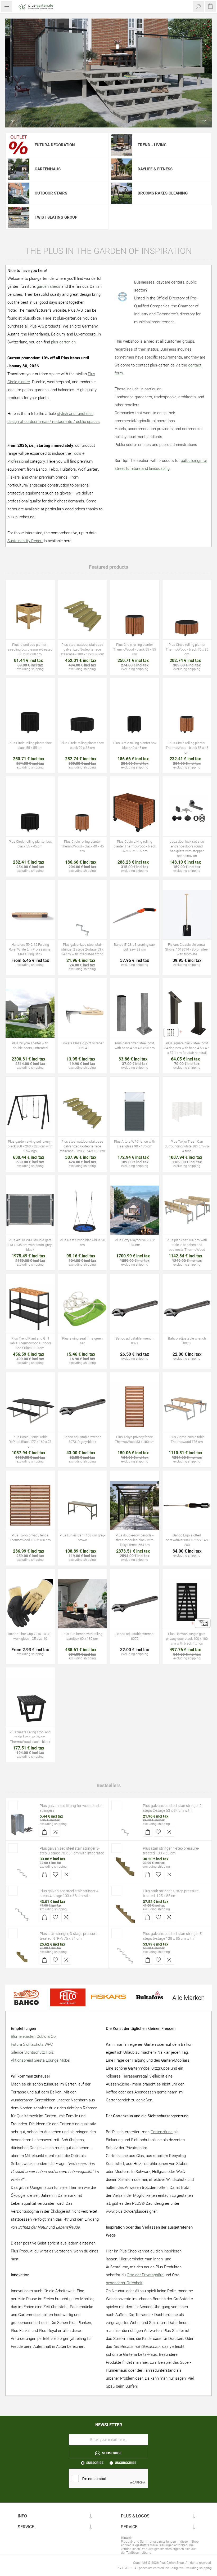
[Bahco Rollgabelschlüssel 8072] (135, 1604)
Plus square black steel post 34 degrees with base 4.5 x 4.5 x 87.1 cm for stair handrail (187, 1048)
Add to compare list (55, 1832)
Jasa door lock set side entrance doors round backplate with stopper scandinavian (187, 849)
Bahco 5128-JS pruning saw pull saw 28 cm (135, 947)
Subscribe (95, 2463)
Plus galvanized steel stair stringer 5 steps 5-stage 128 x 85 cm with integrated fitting (172, 1938)
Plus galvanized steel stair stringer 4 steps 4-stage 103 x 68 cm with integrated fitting (69, 1896)
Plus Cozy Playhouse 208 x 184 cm (135, 1242)
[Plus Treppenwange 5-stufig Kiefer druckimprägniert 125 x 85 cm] (125, 1909)
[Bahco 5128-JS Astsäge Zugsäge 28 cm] (135, 915)
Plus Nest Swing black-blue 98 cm (82, 1242)
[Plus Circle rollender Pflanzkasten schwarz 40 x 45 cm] (135, 713)
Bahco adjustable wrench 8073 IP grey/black (82, 1439)
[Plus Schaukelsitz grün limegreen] (83, 1309)
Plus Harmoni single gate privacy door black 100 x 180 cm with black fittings (187, 1639)
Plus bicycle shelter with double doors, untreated (30, 1046)
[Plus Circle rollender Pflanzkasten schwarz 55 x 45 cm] (30, 812)
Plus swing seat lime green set (82, 1341)
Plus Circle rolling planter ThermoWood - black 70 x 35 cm (187, 649)
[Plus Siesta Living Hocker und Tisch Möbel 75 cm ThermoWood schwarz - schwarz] (30, 1703)
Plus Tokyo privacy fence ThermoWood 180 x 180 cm (30, 1538)
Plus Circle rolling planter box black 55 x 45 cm (30, 844)
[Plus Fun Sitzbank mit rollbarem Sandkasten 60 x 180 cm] (83, 1604)
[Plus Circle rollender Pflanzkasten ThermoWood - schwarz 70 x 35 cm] (187, 615)
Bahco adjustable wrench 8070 (187, 1341)
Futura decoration (55, 145)
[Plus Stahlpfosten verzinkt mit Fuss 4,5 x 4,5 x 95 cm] (135, 1013)
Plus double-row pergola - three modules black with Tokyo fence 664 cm (135, 1540)
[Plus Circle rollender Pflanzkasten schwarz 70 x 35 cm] (83, 713)
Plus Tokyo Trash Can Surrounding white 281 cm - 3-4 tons (187, 1146)
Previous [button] (13, 121)
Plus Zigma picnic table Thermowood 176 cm (187, 1439)
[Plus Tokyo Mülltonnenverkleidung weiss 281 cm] (187, 1112)
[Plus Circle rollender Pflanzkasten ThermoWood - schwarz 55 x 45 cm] (187, 713)
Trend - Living (152, 145)
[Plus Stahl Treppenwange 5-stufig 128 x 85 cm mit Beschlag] (125, 1952)
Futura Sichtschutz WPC (32, 2044)
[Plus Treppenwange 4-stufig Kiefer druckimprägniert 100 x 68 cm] (125, 1867)
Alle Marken (188, 1998)
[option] (108, 73)
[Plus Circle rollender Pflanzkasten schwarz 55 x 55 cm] (30, 713)
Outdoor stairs (51, 193)
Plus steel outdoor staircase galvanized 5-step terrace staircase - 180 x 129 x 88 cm (82, 649)
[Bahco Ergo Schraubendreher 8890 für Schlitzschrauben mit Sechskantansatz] (187, 1506)
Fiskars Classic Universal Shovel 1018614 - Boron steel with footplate (187, 949)
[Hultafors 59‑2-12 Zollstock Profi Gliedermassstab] (30, 915)
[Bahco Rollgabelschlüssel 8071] (135, 1309)
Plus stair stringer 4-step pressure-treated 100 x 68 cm (171, 1851)
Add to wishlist (159, 1832)
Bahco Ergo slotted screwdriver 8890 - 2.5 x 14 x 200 (187, 1540)
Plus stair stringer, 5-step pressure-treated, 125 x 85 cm (171, 1893)
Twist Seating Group (56, 217)
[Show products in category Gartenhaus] (19, 169)
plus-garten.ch (63, 342)
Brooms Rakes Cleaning (163, 193)
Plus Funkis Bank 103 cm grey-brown (82, 1538)
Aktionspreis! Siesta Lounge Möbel (40, 2060)
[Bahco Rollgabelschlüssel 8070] (187, 1309)
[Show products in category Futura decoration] (19, 145)
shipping (37, 669)
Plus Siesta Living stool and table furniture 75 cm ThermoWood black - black (30, 1737)
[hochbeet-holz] (30, 615)
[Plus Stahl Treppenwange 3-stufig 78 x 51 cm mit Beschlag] (22, 1867)
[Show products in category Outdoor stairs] (19, 193)
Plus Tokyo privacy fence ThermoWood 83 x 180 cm (135, 1439)
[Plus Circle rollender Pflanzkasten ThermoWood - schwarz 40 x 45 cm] (83, 812)
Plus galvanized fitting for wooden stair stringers (72, 1808)
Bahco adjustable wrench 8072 (135, 1636)
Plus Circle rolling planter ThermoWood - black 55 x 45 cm (187, 748)
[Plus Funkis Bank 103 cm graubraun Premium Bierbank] (83, 1506)
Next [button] (204, 121)
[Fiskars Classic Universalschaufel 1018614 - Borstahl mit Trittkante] (187, 915)
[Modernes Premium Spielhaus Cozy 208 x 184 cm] (135, 1210)
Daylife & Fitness (155, 169)
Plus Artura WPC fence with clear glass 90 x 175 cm (135, 1144)
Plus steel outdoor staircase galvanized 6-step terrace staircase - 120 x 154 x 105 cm (82, 1146)
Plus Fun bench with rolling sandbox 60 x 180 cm (82, 1636)
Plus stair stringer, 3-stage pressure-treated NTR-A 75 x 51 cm (69, 1936)
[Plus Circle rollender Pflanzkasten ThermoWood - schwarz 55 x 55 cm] (135, 615)
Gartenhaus (48, 169)
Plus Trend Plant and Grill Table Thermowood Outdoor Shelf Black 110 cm (30, 1343)
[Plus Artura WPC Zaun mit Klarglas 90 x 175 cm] (135, 1112)
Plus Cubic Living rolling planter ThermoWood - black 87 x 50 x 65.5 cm (135, 846)
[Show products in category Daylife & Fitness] (122, 169)
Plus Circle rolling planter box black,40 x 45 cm (135, 745)
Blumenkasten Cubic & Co (33, 2036)
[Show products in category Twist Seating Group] (19, 217)
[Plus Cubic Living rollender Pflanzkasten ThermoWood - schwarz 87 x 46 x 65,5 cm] (135, 812)
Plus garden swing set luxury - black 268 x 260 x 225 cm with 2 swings (30, 1146)
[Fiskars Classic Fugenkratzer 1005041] (83, 1013)
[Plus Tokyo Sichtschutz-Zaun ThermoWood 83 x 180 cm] (135, 1407)
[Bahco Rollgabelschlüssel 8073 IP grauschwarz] (83, 1407)
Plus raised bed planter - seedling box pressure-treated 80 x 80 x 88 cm (30, 649)
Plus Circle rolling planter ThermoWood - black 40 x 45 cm (82, 846)
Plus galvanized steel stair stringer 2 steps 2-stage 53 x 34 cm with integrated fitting (82, 949)
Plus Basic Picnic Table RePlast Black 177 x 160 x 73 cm (30, 1442)
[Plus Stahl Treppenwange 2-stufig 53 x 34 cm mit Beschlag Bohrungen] (83, 915)
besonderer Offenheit (124, 2283)
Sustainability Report (25, 541)
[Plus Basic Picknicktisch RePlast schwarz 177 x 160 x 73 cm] (30, 1407)
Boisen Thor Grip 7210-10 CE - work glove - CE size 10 (30, 1636)
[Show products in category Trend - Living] (122, 145)
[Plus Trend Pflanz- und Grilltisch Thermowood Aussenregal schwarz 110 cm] (30, 1309)
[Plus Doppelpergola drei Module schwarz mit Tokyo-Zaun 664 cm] (135, 1506)
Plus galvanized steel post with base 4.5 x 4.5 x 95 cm (135, 1046)
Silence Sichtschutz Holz (32, 2052)
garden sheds (49, 286)
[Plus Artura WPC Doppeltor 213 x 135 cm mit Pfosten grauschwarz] (30, 1210)
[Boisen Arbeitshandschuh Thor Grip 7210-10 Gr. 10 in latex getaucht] (30, 1604)
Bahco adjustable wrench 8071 (135, 1341)
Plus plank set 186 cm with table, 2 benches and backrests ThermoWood (187, 1245)
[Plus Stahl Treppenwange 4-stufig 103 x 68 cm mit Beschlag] (22, 1909)
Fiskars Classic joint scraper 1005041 (82, 1046)
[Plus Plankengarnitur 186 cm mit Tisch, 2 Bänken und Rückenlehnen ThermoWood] (187, 1210)
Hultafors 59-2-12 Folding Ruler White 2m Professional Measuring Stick (30, 949)
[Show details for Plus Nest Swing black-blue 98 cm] (83, 1210)
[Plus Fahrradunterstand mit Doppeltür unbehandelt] (30, 1013)
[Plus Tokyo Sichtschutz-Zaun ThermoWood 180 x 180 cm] (30, 1506)
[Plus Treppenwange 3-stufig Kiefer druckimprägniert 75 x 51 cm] (22, 1952)
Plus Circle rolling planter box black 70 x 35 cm (82, 745)
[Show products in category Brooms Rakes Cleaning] (122, 193)
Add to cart (44, 1832)
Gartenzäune (162, 2132)
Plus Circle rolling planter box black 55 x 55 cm (30, 745)
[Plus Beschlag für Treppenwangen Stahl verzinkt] (22, 1824)
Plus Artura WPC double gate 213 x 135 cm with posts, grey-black (30, 1245)
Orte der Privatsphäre (145, 2275)
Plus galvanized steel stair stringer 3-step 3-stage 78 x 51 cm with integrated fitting (72, 1853)
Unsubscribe (126, 2463)
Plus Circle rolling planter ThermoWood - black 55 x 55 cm (135, 649)
